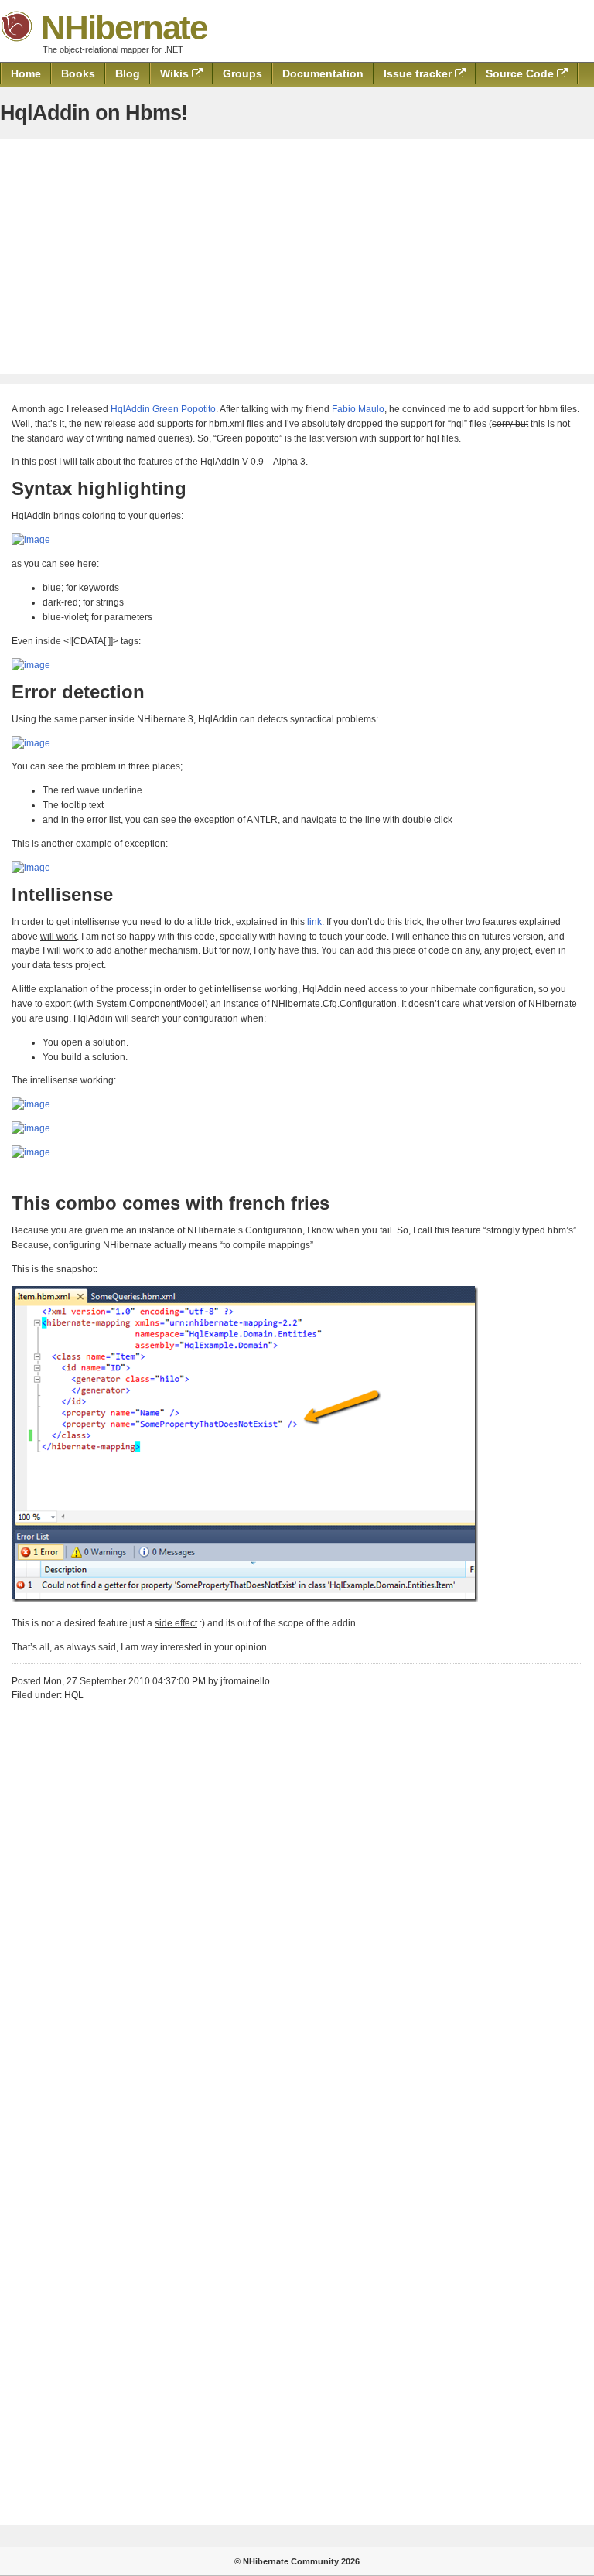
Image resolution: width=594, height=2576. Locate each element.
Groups (242, 73)
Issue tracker (419, 73)
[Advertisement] (297, 257)
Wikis (176, 73)
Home (26, 73)
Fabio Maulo (358, 409)
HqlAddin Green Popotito (163, 409)
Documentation (323, 73)
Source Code (521, 73)
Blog (128, 73)
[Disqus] (297, 1906)
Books (78, 73)
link (314, 922)
